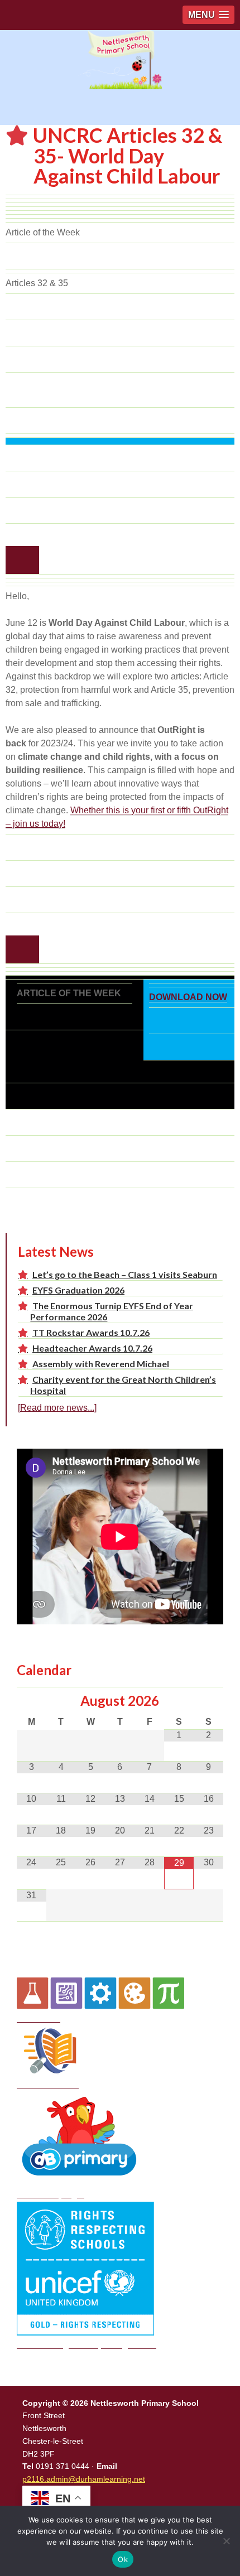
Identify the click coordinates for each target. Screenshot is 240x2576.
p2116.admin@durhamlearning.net (84, 2479)
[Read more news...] (57, 1408)
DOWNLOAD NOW (188, 997)
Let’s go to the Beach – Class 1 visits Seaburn (125, 1274)
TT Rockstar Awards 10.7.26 (91, 1332)
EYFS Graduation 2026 (78, 1290)
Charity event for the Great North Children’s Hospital (123, 1385)
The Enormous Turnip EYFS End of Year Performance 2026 (112, 1311)
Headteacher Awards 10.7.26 (92, 1348)
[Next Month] (208, 1701)
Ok (123, 2559)
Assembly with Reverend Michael (101, 1364)
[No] (226, 2541)
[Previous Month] (32, 1701)
